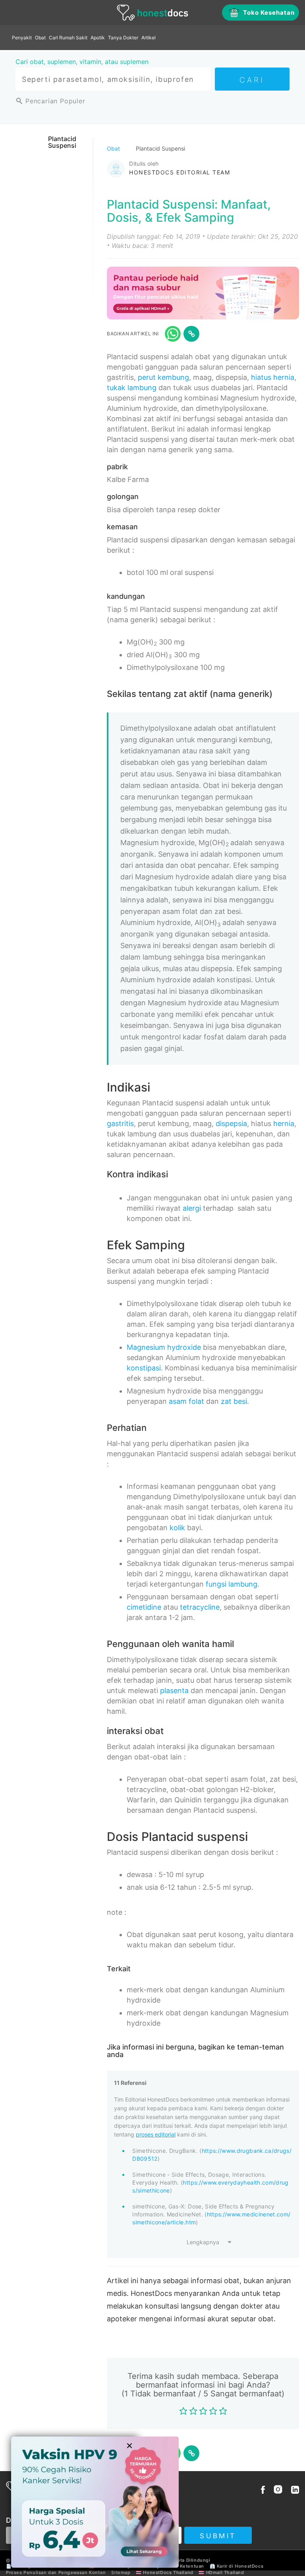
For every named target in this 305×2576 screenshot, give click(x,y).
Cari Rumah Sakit (68, 38)
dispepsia (231, 1123)
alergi (192, 1208)
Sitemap (121, 2572)
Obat (40, 38)
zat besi (234, 1401)
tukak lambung (132, 388)
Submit (218, 2536)
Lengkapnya (203, 2242)
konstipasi (144, 1368)
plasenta (174, 1691)
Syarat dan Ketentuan (179, 2566)
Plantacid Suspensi (62, 142)
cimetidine (144, 1607)
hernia (284, 1123)
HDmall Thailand (225, 2572)
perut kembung (163, 377)
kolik (177, 1528)
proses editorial (156, 2134)
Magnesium (146, 1347)
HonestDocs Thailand (168, 2572)
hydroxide (184, 1347)
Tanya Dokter (123, 38)
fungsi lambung (232, 1584)
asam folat (186, 1401)
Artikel (149, 38)
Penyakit (22, 38)
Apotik (98, 38)
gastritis (120, 1123)
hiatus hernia (273, 377)
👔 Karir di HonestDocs (237, 2566)
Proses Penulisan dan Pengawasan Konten (56, 2572)
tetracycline (200, 1607)
